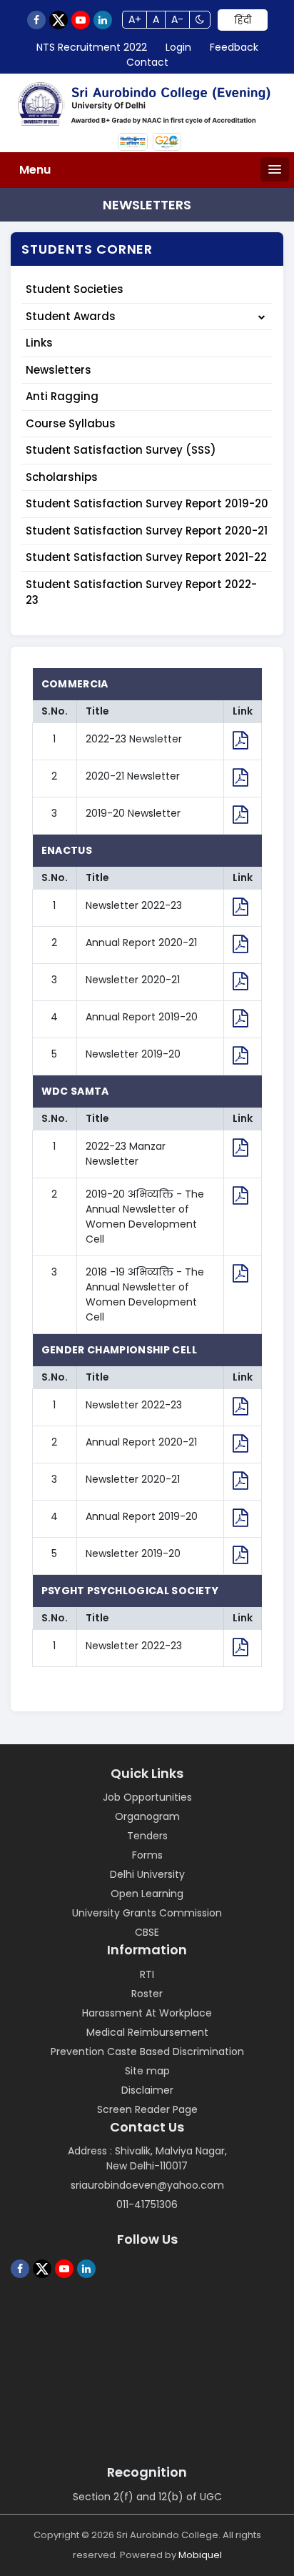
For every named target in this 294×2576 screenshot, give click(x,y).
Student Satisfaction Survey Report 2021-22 (146, 557)
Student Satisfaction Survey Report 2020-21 (147, 531)
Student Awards (71, 316)
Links (39, 343)
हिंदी (243, 20)
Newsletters (59, 370)
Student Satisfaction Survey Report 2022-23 (141, 592)
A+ (135, 19)
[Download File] (240, 743)
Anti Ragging (62, 396)
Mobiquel (200, 2555)
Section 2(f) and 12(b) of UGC (147, 2497)
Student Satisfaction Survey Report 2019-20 (147, 503)
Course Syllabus (71, 423)
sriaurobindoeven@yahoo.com (147, 2185)
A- (177, 19)
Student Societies (75, 289)
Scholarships (62, 477)
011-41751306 (147, 2204)
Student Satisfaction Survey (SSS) (121, 450)
